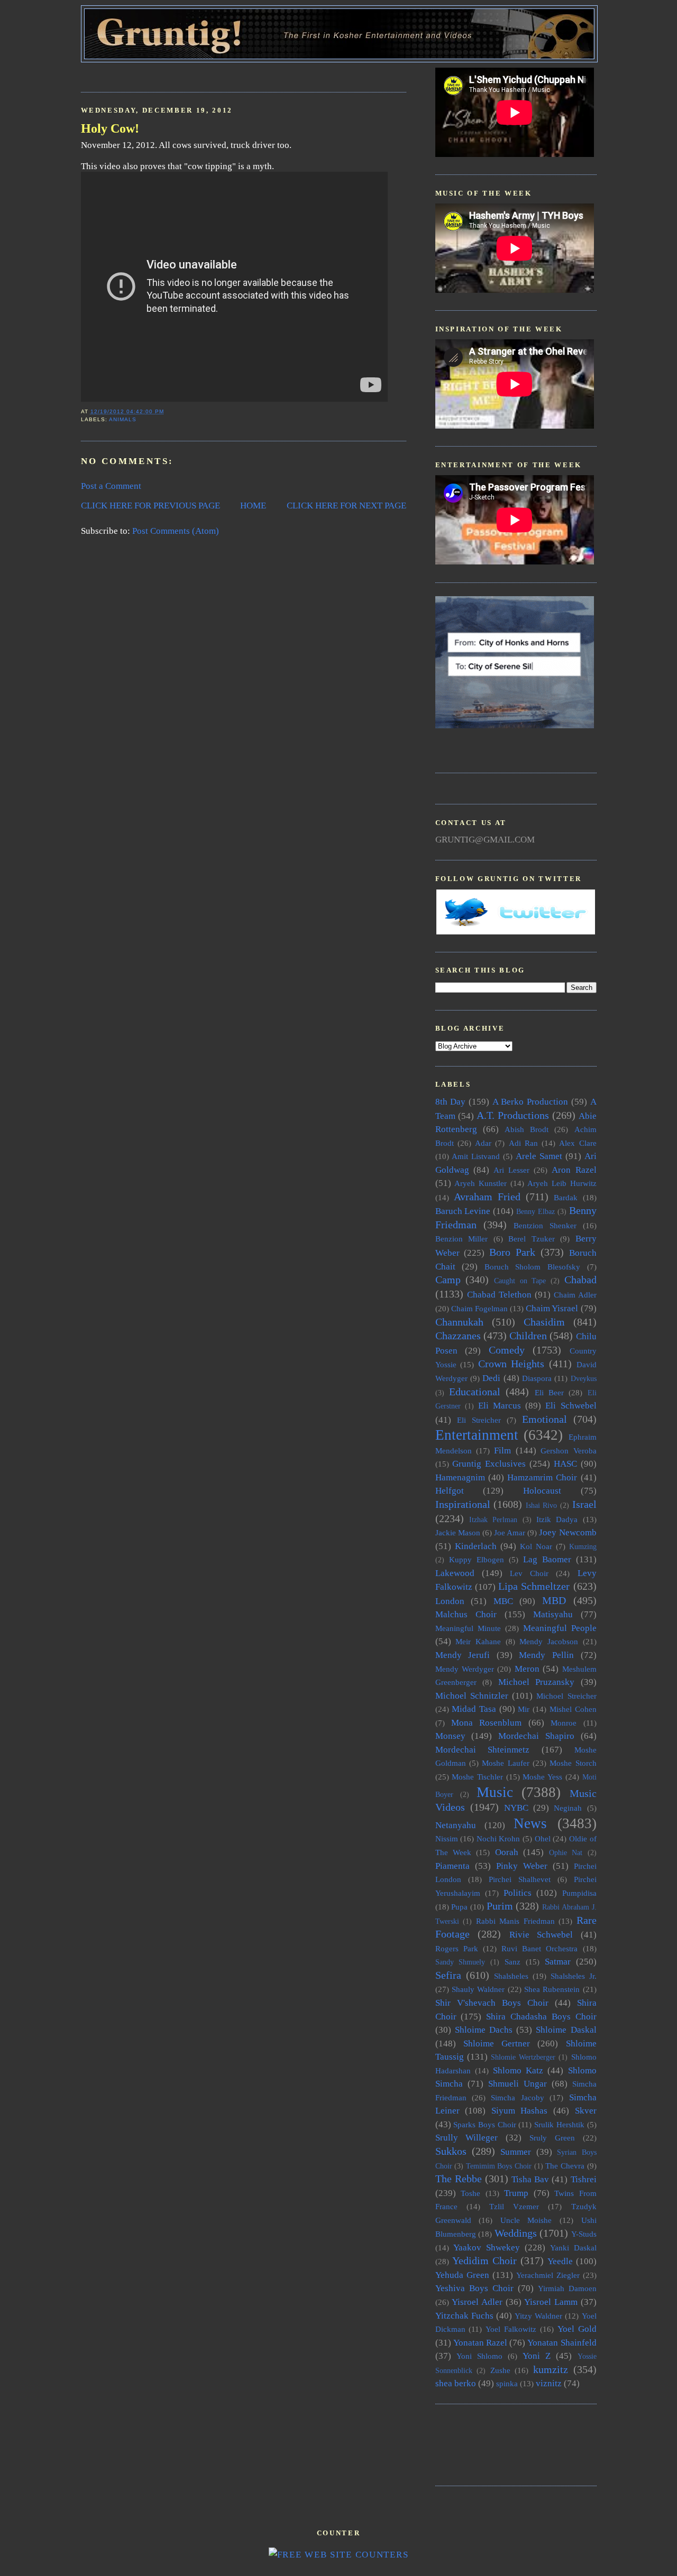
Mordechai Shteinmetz (483, 1750)
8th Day (451, 1102)
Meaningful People (560, 1628)
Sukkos (451, 2151)
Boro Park (512, 1252)
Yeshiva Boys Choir (474, 2288)
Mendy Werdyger (465, 1669)
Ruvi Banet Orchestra (539, 1948)
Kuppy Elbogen (477, 1559)
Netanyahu (456, 1825)
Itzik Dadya (557, 1519)
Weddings (516, 2233)
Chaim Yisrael (552, 1308)
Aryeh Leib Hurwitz (562, 1183)
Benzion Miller (462, 1239)
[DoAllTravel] (515, 725)
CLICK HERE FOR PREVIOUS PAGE (150, 506)
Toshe (470, 2193)
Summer (516, 2152)
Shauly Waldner (478, 1989)
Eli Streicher (479, 1420)
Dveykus (584, 1379)
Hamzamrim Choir (542, 1477)
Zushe (500, 2370)
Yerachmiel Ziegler (548, 2275)
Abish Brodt (527, 1129)
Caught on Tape (520, 1281)
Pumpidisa (579, 1893)
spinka (507, 2383)
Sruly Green (552, 2138)
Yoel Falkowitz (511, 2329)
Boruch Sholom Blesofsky (532, 1267)
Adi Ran (523, 1143)
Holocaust (542, 1491)
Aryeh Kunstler (481, 1183)
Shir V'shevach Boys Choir (492, 2003)
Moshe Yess (542, 1777)
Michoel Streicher (566, 1696)
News (530, 1823)
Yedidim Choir (484, 2260)
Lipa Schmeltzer (534, 1586)
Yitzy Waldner (538, 2316)
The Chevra (565, 2166)
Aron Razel (574, 1170)
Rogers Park (457, 1948)
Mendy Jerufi (463, 1655)
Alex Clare (578, 1143)
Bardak (566, 1197)
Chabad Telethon (499, 1295)
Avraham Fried (487, 1197)
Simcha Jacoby (517, 2097)
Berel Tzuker (532, 1239)
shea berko (456, 2383)
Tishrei (584, 2179)
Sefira (448, 1975)
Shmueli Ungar (518, 2084)
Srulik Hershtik (559, 2124)
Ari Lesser (511, 1170)
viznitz (549, 2383)
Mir (524, 1709)
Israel (584, 1504)
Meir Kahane (478, 1641)
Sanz (513, 1962)
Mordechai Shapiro (536, 1736)
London (450, 1601)
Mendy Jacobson (549, 1641)
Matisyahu (553, 1614)
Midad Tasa (474, 1709)
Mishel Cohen (573, 1709)
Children (528, 1336)
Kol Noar (536, 1546)
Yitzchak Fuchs (464, 2316)
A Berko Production (530, 1102)
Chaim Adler (575, 1295)
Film (502, 1451)
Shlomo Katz (518, 2070)
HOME (253, 506)
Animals (123, 419)
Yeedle (560, 2261)
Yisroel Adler (477, 2302)
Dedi (491, 1378)
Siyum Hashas (520, 2111)
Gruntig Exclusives (489, 1464)
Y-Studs (584, 2234)
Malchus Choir (466, 1614)
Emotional (545, 1419)
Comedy (507, 1350)
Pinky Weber (522, 1866)
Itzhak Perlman (493, 1520)
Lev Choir (529, 1573)
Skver (586, 2111)
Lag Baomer (547, 1559)
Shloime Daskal (566, 2030)
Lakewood (455, 1573)
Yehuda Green (462, 2275)
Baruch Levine (463, 1211)
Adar (483, 1143)
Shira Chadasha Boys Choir (541, 2017)
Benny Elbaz (536, 1212)
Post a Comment (111, 486)
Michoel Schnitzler (472, 1696)
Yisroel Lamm (551, 2302)
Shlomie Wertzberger (523, 2057)
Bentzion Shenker (545, 1225)
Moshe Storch (573, 1763)
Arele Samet (539, 1156)
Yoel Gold (577, 2329)
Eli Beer (549, 1392)
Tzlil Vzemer (514, 2206)
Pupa (459, 1907)
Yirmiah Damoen (567, 2288)
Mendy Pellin (546, 1655)
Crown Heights (511, 1364)
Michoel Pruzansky (537, 1682)
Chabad (580, 1280)
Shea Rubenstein (552, 1989)
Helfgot (450, 1491)
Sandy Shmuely (460, 1962)
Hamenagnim (460, 1477)
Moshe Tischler (477, 1777)
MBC (503, 1601)
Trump (516, 2193)
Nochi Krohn (498, 1838)
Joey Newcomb (568, 1532)
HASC (565, 1464)
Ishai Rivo (542, 1505)
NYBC (516, 1808)
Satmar (558, 1962)
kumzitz (551, 2369)
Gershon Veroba (568, 1451)
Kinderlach (476, 1546)
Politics (518, 1893)
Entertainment (477, 1435)
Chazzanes (458, 1336)
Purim (500, 1906)
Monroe (564, 1723)
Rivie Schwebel (541, 1935)
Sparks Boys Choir (484, 2124)
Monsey (450, 1736)
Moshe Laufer (505, 1763)
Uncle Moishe (526, 2220)
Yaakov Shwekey (487, 2248)
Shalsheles (511, 1976)
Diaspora (537, 1378)
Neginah (568, 1808)
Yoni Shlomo (479, 2356)
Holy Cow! (110, 128)
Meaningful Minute (468, 1628)
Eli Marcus (500, 1406)
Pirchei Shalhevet (520, 1879)
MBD (554, 1600)
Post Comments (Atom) (176, 531)
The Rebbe (459, 2179)
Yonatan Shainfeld (562, 2343)
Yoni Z (537, 2356)
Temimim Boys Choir (499, 2166)
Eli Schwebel (571, 1406)
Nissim (447, 1838)
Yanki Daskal (573, 2248)
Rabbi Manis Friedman (515, 1921)
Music (495, 1792)
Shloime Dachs (484, 2030)
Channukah (459, 1322)
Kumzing (583, 1547)
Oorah (507, 1852)
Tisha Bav (530, 2179)
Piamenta (452, 1866)
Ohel (543, 1838)
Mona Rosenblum (486, 1723)
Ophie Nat (566, 1853)
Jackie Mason (458, 1532)
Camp (448, 1280)
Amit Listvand (476, 1156)
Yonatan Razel (480, 2343)
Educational (475, 1392)
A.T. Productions (513, 1115)
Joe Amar (510, 1532)
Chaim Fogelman (479, 1308)
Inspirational (463, 1504)
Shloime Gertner (497, 2044)
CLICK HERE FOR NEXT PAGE (346, 506)
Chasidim (544, 1322)
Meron (527, 1669)
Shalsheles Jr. (574, 1976)
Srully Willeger (467, 2138)
